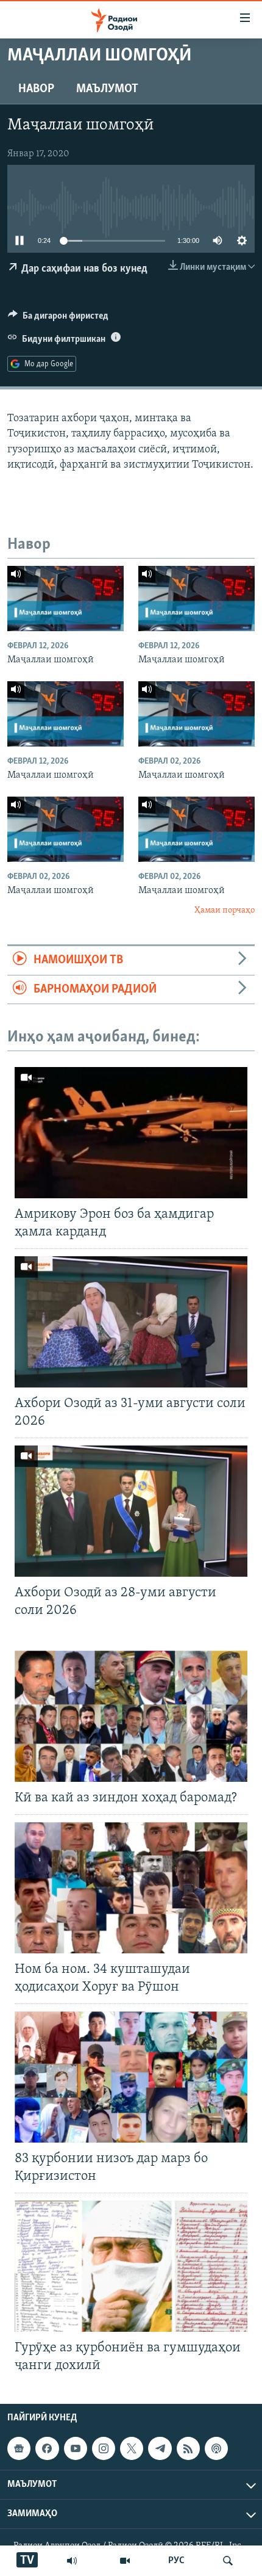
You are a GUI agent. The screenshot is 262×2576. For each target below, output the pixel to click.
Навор (36, 89)
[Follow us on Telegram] (160, 2448)
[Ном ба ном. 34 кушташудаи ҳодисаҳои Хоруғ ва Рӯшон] (131, 1888)
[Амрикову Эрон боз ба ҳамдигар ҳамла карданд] (131, 1133)
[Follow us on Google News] (19, 2448)
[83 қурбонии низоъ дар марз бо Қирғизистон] (131, 2077)
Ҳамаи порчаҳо (225, 910)
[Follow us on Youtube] (76, 2448)
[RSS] (188, 2448)
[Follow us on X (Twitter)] (132, 2448)
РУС (176, 2561)
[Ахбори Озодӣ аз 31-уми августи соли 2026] (131, 1322)
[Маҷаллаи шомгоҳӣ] (65, 599)
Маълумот (107, 89)
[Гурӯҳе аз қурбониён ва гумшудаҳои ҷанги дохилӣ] (131, 2266)
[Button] (58, 319)
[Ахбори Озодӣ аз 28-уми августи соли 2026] (131, 1511)
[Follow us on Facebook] (47, 2448)
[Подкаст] (216, 2448)
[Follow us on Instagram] (104, 2448)
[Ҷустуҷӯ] (228, 2561)
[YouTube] (125, 2561)
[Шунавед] (72, 2561)
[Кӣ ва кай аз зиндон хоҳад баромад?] (131, 1716)
